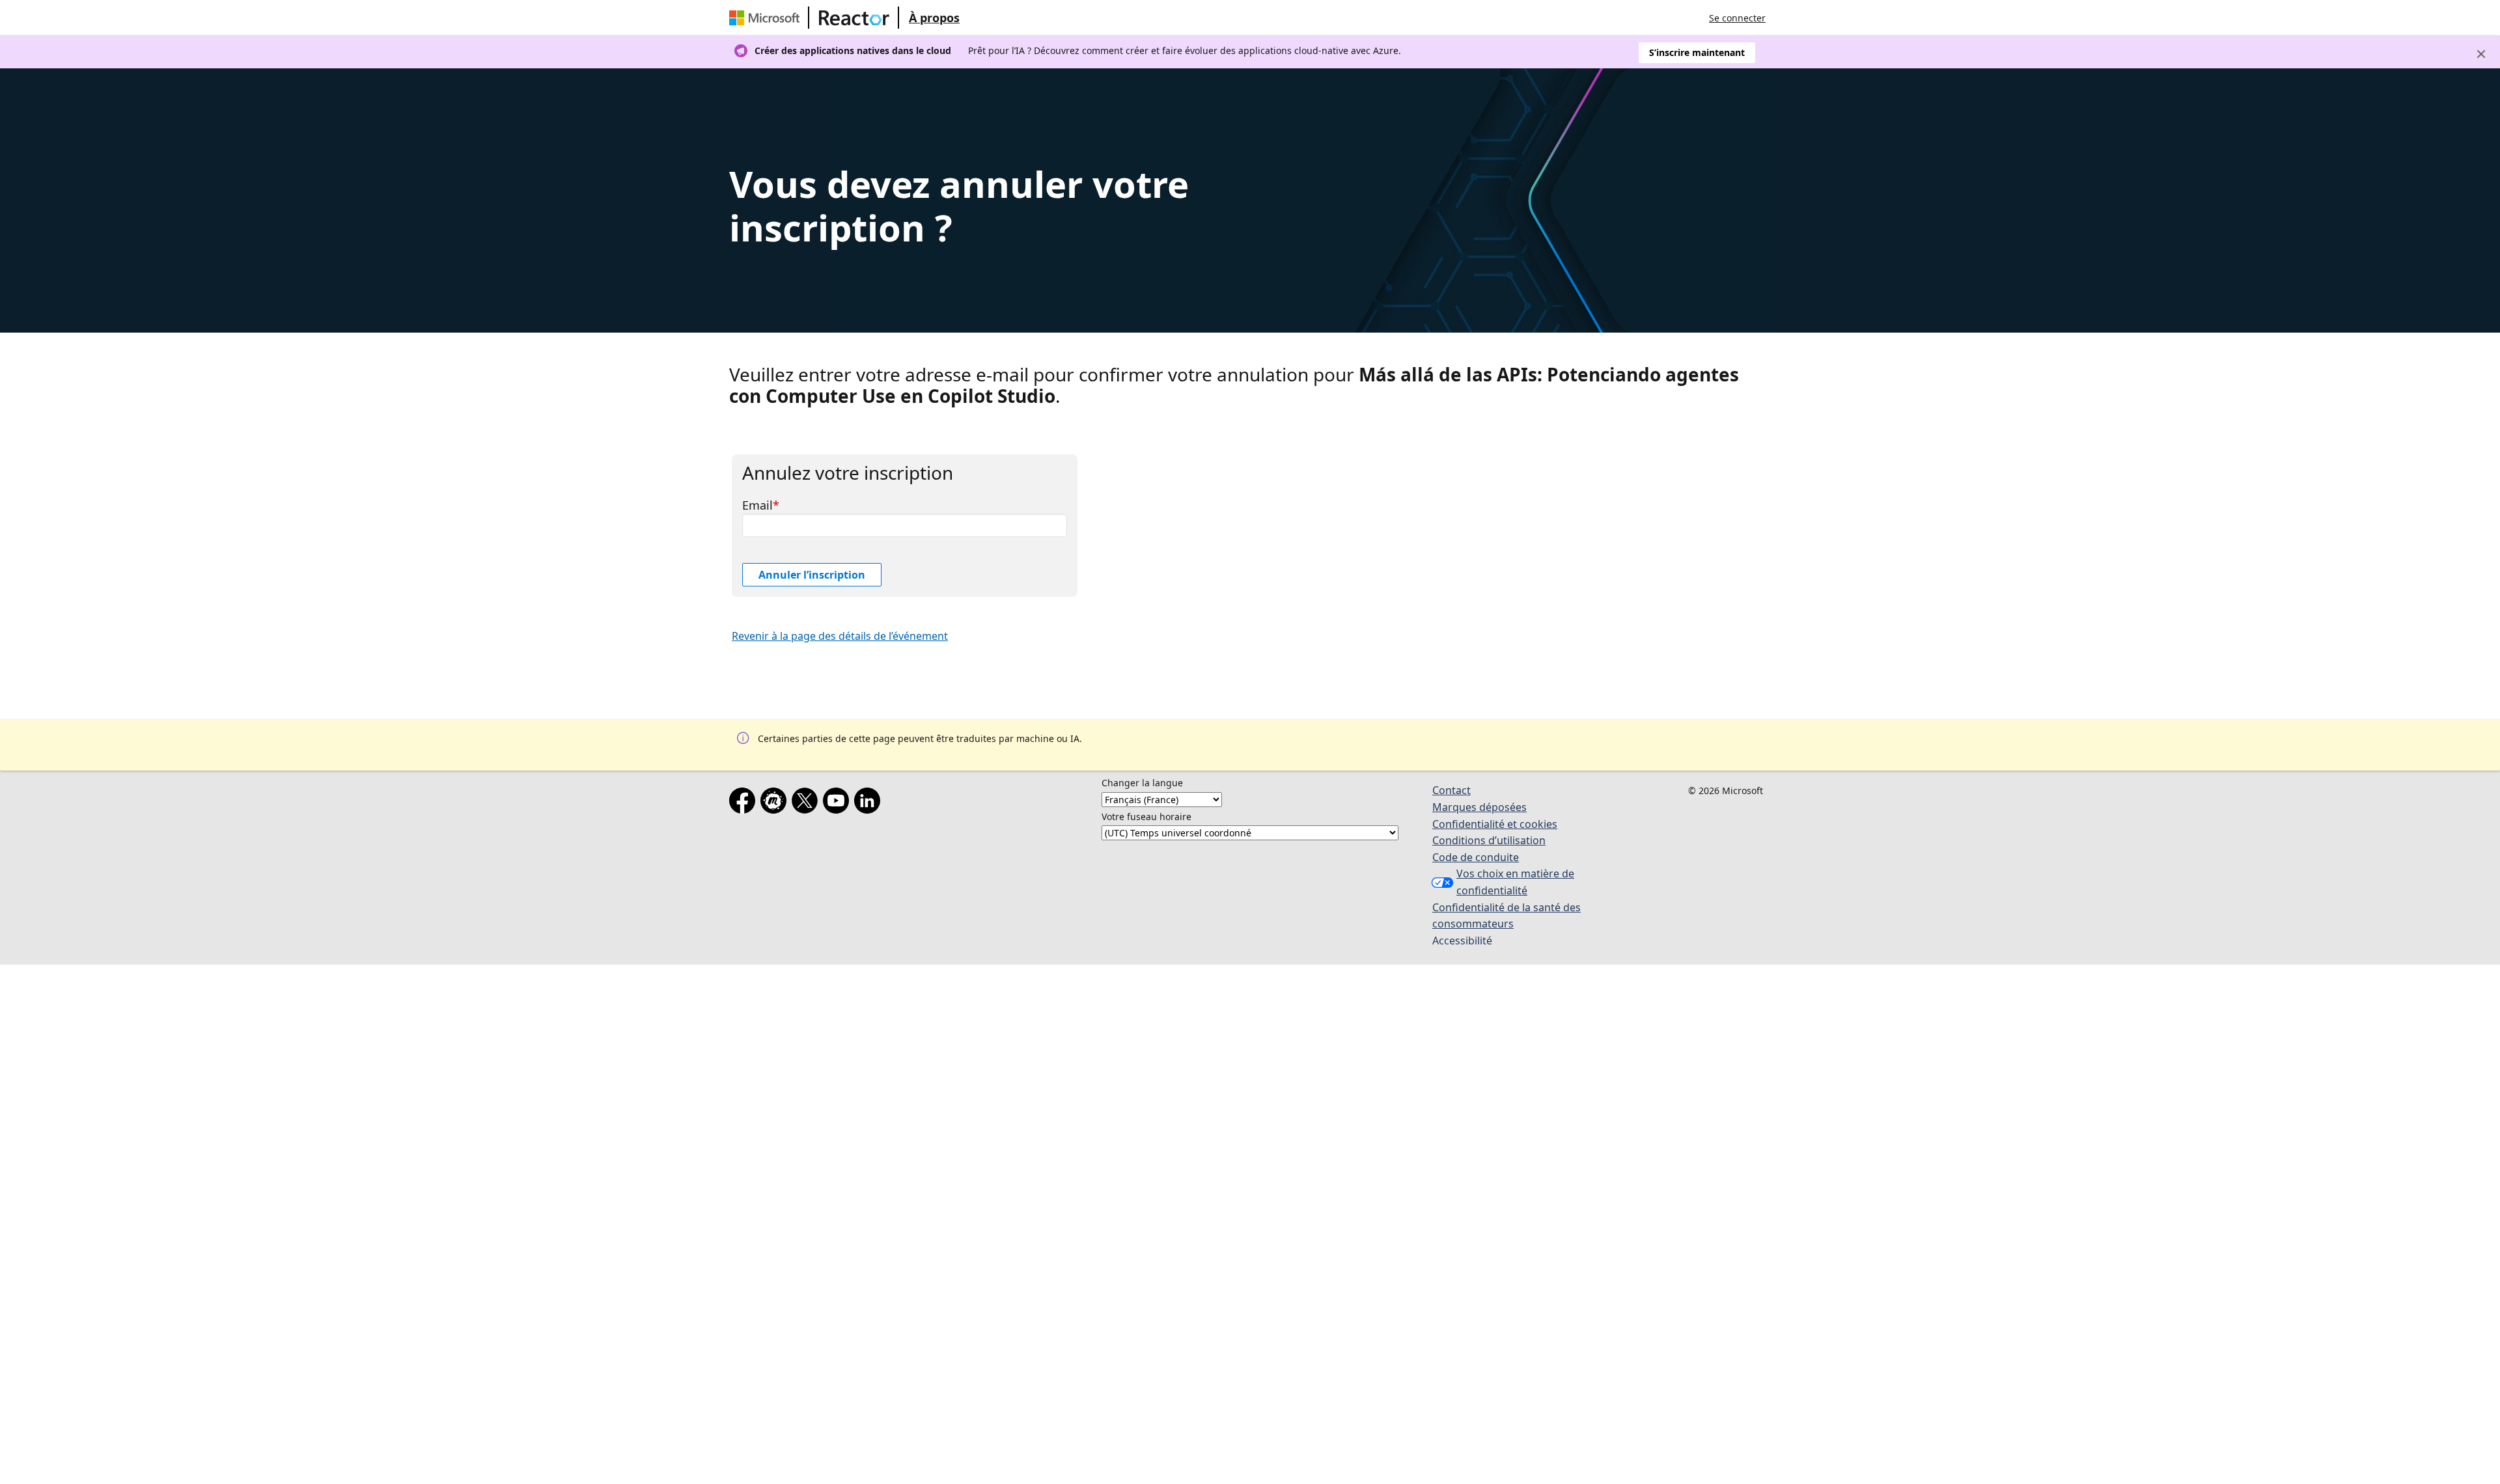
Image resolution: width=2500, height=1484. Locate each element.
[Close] (2481, 54)
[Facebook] (745, 803)
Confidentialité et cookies (1495, 824)
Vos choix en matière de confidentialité (1515, 882)
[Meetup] (776, 803)
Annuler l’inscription (812, 575)
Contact (1451, 790)
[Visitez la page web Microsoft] (767, 18)
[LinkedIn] (870, 803)
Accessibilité (1462, 941)
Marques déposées (1479, 807)
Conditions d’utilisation (1489, 840)
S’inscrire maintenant (1697, 52)
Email (757, 505)
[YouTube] (839, 803)
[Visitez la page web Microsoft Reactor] (854, 18)
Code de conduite (1476, 857)
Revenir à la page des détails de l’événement (840, 636)
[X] (807, 803)
